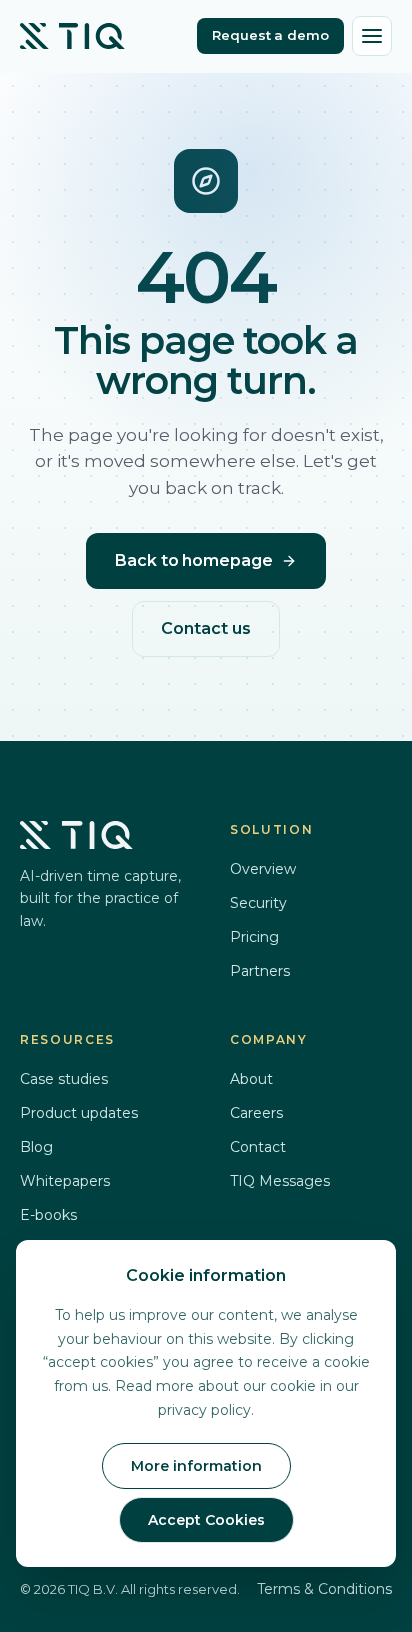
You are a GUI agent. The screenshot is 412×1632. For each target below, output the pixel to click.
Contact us (205, 628)
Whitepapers (65, 1181)
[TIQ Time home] (72, 36)
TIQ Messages (280, 1181)
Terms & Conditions (324, 1589)
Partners (260, 971)
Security (258, 903)
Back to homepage (194, 560)
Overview (263, 869)
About (251, 1079)
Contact (258, 1147)
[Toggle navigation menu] (372, 36)
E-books (48, 1215)
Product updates (79, 1113)
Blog (36, 1147)
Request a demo (270, 35)
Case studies (64, 1079)
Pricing (254, 937)
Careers (256, 1113)
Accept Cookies (206, 1520)
